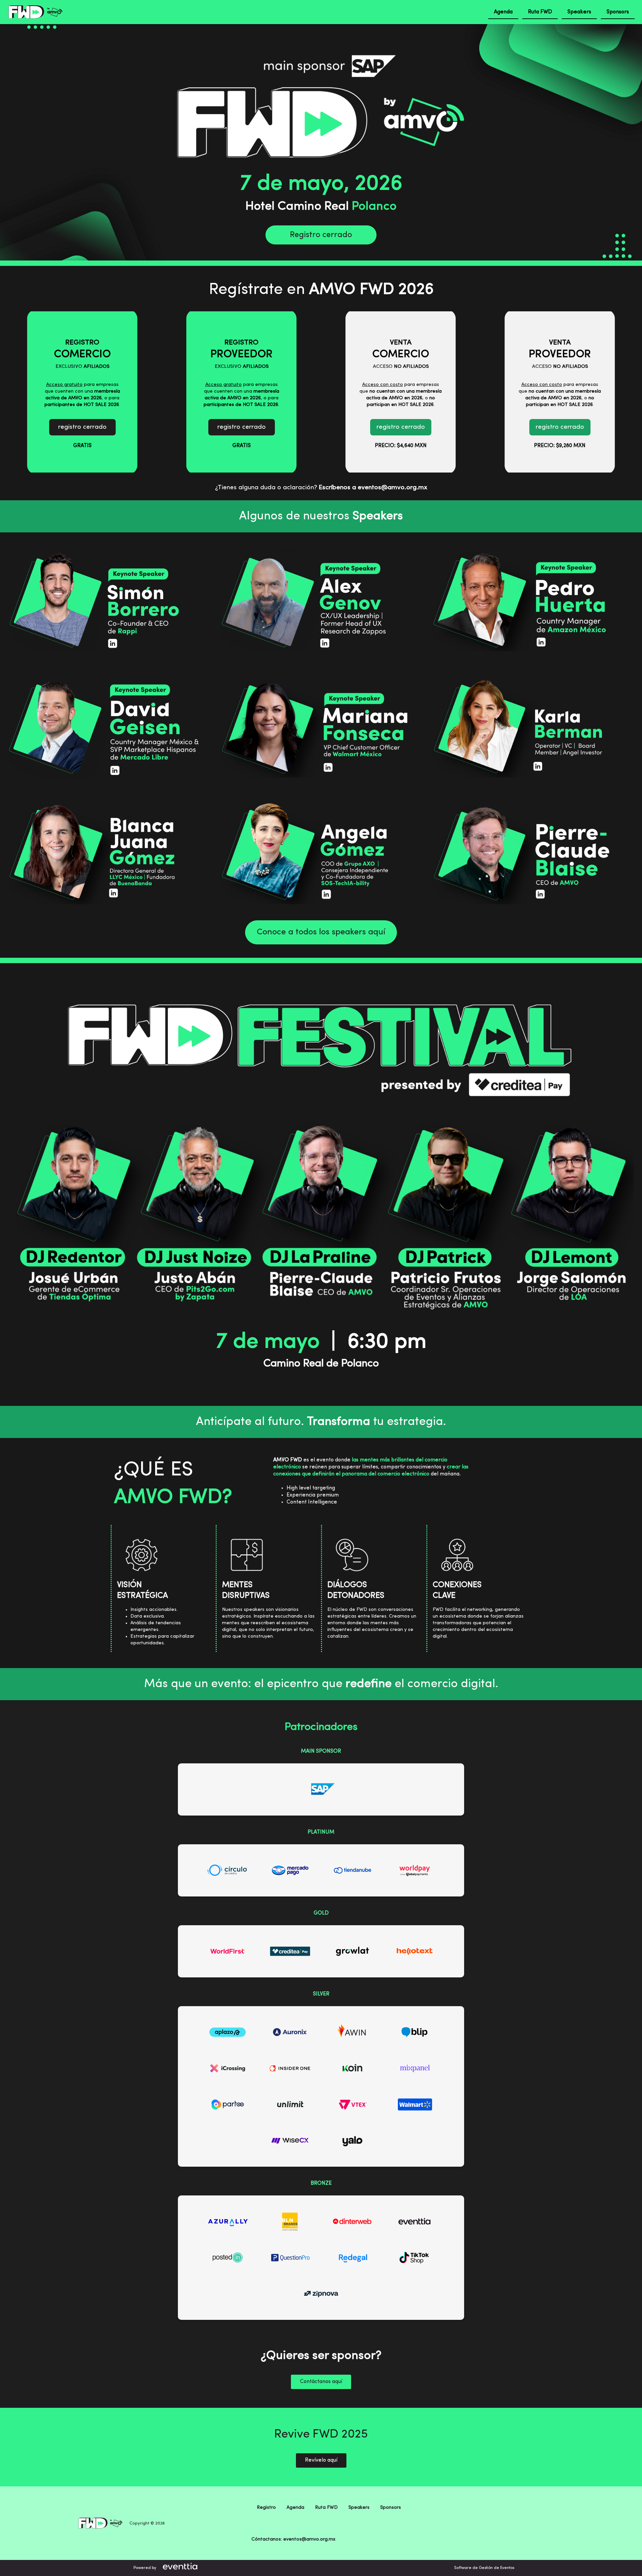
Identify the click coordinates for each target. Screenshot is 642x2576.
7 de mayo (268, 1342)
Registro (266, 2507)
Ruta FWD (540, 12)
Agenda (503, 12)
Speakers (579, 12)
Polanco (374, 207)
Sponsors (618, 12)
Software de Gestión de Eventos (484, 2568)
